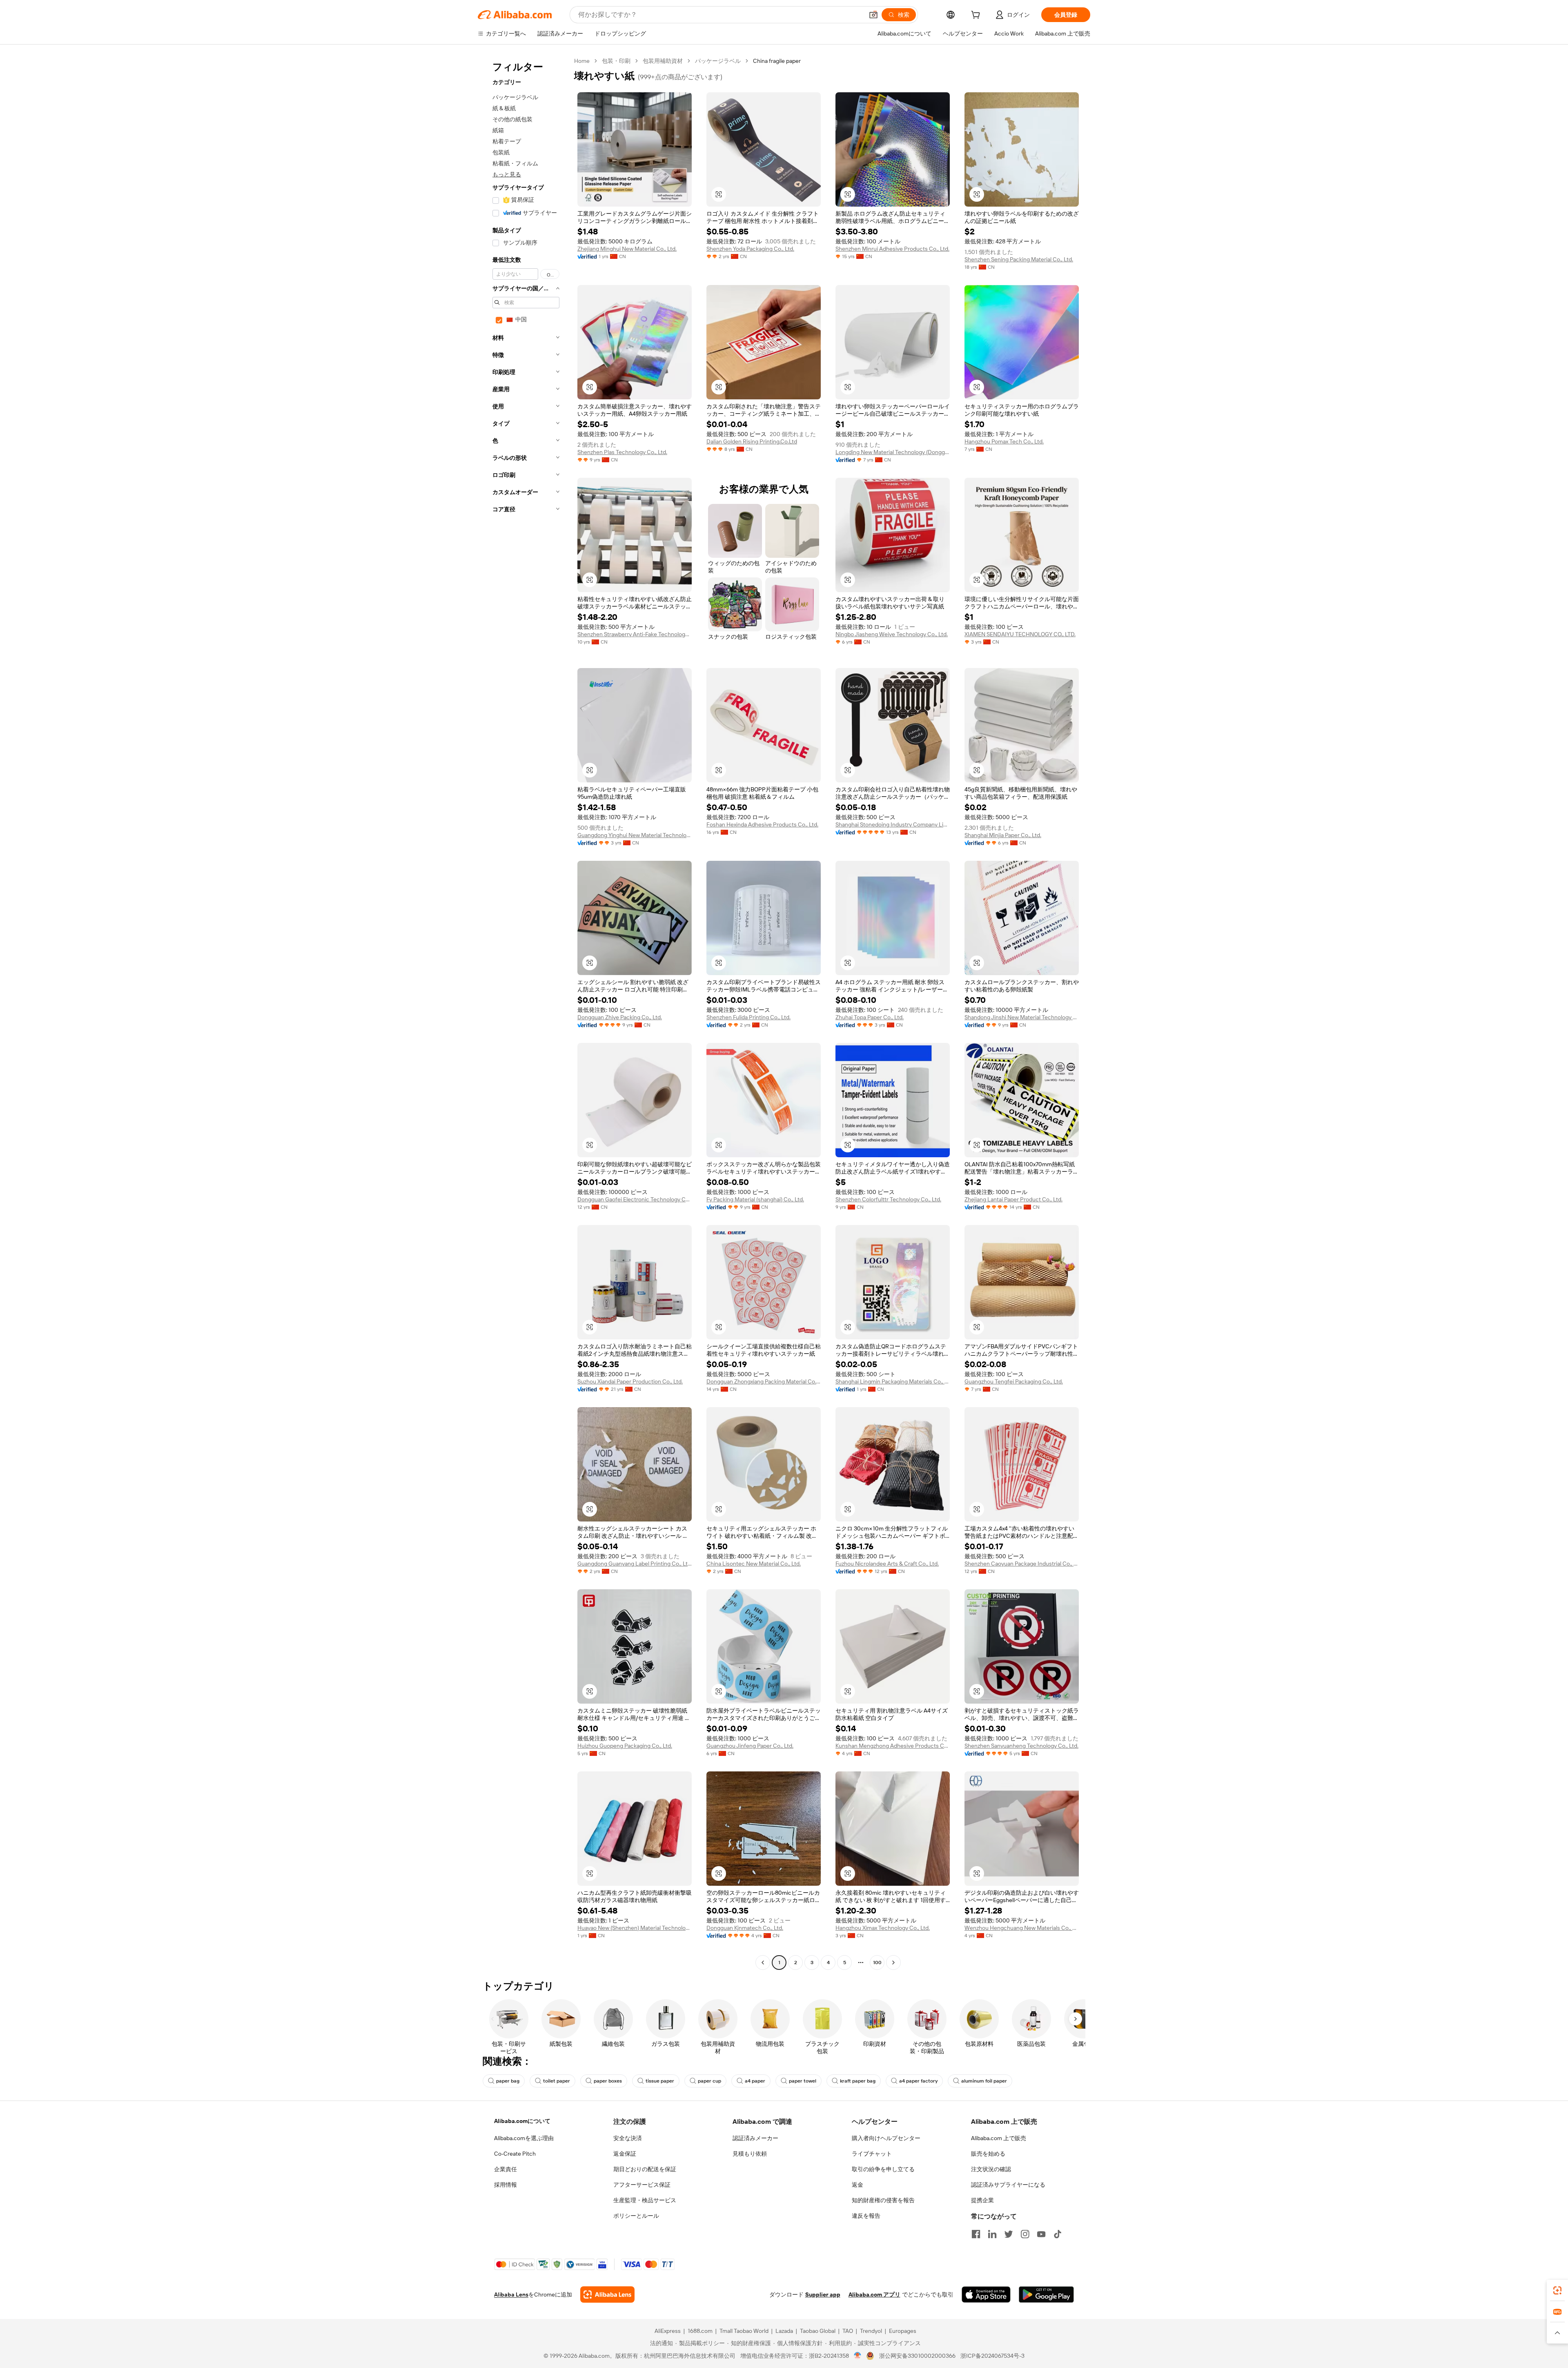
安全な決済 (628, 2138)
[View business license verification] (858, 2356)
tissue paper (660, 2081)
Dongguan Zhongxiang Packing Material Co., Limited (764, 1381)
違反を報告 (866, 2216)
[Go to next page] (893, 1963)
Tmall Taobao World (744, 2331)
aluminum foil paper (984, 2081)
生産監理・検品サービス (645, 2200)
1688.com (700, 2331)
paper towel (803, 2081)
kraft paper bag (858, 2081)
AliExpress (668, 2331)
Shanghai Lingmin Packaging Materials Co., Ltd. (893, 1381)
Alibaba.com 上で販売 (999, 2138)
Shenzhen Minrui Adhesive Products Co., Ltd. (892, 249)
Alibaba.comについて (522, 2121)
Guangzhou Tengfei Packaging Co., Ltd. (1014, 1381)
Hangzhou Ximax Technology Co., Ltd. (883, 1928)
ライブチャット (872, 2154)
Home (582, 61)
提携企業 (982, 2200)
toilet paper (557, 2081)
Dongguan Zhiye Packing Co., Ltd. (620, 1017)
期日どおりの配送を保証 (645, 2169)
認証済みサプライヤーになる (1008, 2185)
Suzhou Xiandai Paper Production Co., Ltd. (630, 1381)
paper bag (508, 2081)
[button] (873, 15)
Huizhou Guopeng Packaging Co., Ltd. (625, 1746)
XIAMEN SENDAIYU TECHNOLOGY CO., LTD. (1020, 634)
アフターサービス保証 (642, 2185)
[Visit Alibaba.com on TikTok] (1058, 2234)
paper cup (709, 2081)
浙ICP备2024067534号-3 (992, 2356)
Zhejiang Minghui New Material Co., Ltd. (627, 249)
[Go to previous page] (763, 1963)
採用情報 (506, 2185)
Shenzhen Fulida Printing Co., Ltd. (748, 1017)
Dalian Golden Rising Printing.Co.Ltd (752, 441)
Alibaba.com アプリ (874, 2294)
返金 (857, 2185)
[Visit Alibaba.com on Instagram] (1025, 2234)
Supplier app (823, 2294)
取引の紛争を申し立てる (883, 2169)
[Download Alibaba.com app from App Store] (986, 2294)
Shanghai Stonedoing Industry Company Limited (893, 824)
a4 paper (755, 2081)
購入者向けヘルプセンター (886, 2138)
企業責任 (506, 2169)
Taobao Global (818, 2331)
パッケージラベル (718, 61)
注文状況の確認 (991, 2169)
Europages (903, 2331)
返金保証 (625, 2154)
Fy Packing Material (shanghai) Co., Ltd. (755, 1199)
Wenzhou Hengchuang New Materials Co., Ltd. (1022, 1928)
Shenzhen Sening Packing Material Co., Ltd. (1019, 259)
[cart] (977, 16)
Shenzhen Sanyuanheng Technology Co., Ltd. (1021, 1746)
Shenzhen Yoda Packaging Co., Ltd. (750, 249)
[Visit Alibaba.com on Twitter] (1009, 2234)
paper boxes (608, 2081)
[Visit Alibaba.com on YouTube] (1041, 2234)
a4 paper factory (918, 2081)
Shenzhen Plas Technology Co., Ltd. (622, 452)
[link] (1557, 2290)
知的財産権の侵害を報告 (883, 2200)
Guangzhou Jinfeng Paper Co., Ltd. (750, 1746)
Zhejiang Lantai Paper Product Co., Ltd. (1013, 1199)
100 (877, 1963)
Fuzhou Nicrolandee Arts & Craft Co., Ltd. (887, 1564)
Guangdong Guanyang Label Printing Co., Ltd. (635, 1564)
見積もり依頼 (750, 2154)
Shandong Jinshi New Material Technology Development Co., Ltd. (1022, 1017)
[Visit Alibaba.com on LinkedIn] (992, 2234)
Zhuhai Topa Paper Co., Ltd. (870, 1017)
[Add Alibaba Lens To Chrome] (607, 2294)
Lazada (784, 2331)
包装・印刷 (616, 61)
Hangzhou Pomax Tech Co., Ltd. (1004, 441)
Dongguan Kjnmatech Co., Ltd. (745, 1928)
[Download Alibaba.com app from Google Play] (1046, 2294)
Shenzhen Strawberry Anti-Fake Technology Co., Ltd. (635, 634)
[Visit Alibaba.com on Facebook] (976, 2234)
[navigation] (523, 1013)
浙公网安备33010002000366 (917, 2356)
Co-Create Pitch (515, 2154)
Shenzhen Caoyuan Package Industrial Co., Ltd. (1022, 1564)
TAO (848, 2331)
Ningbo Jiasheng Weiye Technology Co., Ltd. (892, 634)
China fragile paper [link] (777, 61)
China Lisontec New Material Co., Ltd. (754, 1564)
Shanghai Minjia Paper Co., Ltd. (1003, 835)
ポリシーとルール (636, 2216)
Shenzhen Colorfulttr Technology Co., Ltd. (888, 1199)
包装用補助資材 (663, 61)
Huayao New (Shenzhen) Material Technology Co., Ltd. (635, 1928)
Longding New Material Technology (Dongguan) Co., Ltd (893, 452)
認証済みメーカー (755, 2138)
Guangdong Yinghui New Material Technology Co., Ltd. (635, 835)
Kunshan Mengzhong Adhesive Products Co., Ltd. (893, 1746)
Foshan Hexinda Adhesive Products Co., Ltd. (762, 824)
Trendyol (871, 2331)
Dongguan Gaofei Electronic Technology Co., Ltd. (635, 1199)
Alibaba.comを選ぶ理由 (524, 2138)
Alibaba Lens (511, 2294)
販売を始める (988, 2154)
